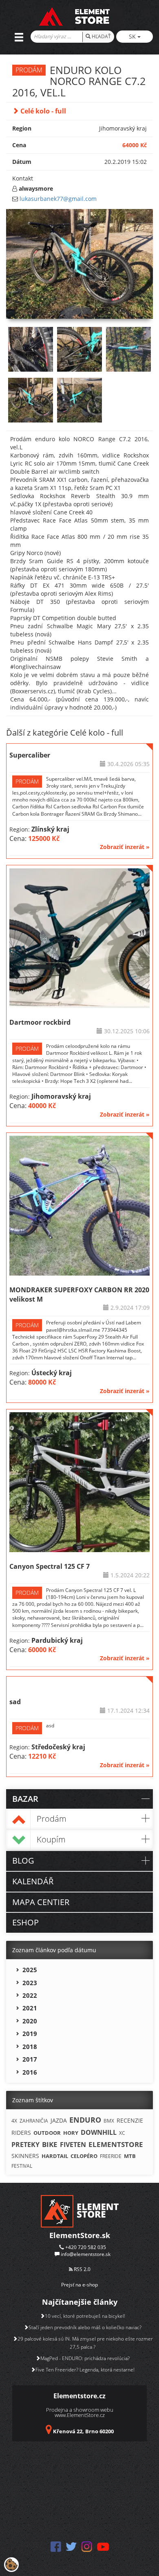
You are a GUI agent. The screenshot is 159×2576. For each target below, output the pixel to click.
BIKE (50, 2144)
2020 (30, 2021)
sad (15, 1702)
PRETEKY (25, 2145)
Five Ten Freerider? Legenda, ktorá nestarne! (85, 2370)
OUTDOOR (47, 2133)
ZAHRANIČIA (34, 2121)
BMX (109, 2121)
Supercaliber (30, 755)
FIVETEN (73, 2145)
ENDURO (85, 2120)
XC (122, 2133)
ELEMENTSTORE (116, 2144)
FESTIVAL (22, 2166)
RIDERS (21, 2133)
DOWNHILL (99, 2132)
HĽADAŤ (101, 36)
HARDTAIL (55, 2156)
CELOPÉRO (84, 2156)
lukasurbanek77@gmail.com (58, 199)
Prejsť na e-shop (79, 2285)
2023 (30, 1983)
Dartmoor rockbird (40, 1022)
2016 (30, 2072)
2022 (30, 1995)
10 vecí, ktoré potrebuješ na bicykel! (85, 2316)
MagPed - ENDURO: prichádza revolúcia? (85, 2358)
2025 (30, 1970)
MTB (130, 2156)
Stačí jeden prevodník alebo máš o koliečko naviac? (85, 2327)
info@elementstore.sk (86, 2254)
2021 (30, 2008)
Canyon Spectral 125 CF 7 (50, 1566)
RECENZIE (130, 2120)
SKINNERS (25, 2156)
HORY (71, 2133)
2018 (30, 2047)
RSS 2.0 (82, 2269)
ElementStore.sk (80, 2235)
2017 (30, 2059)
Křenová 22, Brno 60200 (83, 2431)
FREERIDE (111, 2156)
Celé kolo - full (42, 111)
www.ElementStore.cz (80, 2415)
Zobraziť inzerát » (125, 847)
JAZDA (59, 2120)
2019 (30, 2034)
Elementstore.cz (79, 2396)
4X (14, 2121)
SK (133, 36)
